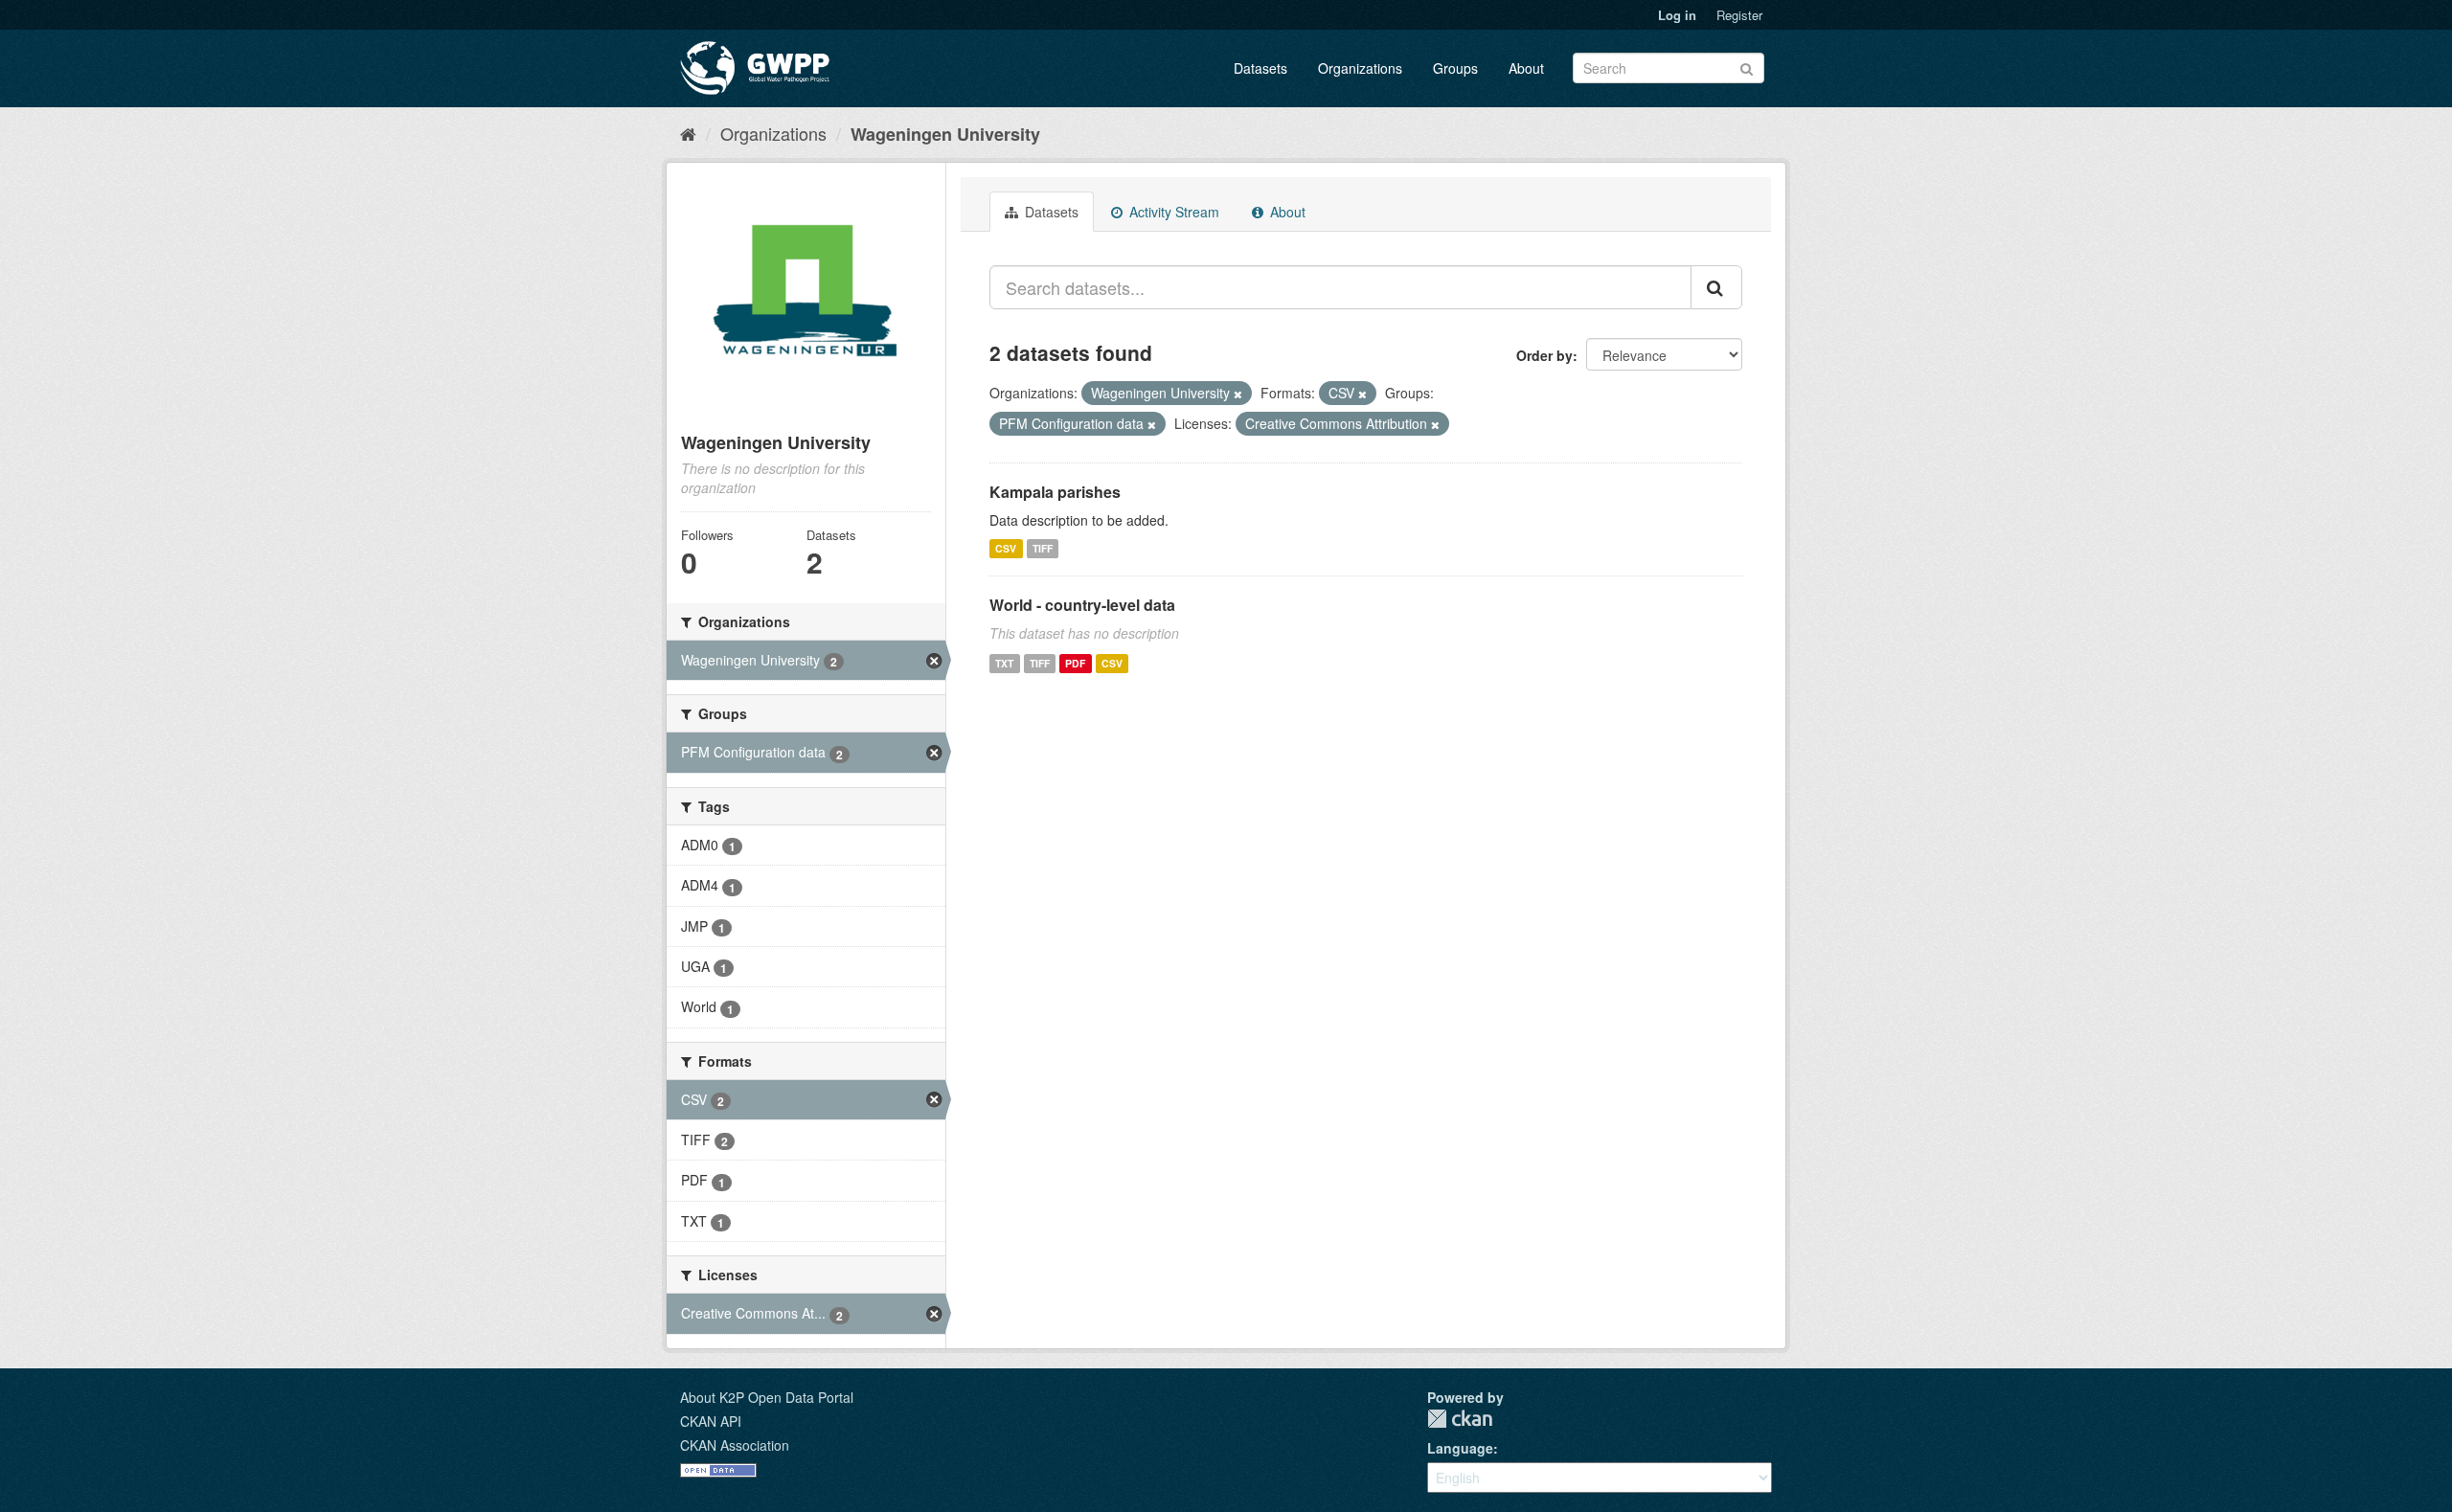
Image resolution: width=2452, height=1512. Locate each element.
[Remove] (1238, 394)
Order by (1544, 355)
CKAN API (711, 1421)
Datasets (1260, 68)
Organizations (1360, 68)
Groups (1455, 68)
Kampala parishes (1055, 492)
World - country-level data (1082, 605)
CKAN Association (735, 1445)
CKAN (1460, 1419)
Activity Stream (1172, 212)
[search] (1716, 287)
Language (1460, 1448)
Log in (1677, 15)
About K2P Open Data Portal (767, 1397)
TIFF (1043, 548)
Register (1739, 15)
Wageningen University (945, 134)
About (1526, 68)
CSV (1006, 548)
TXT (1004, 663)
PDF (1075, 663)
